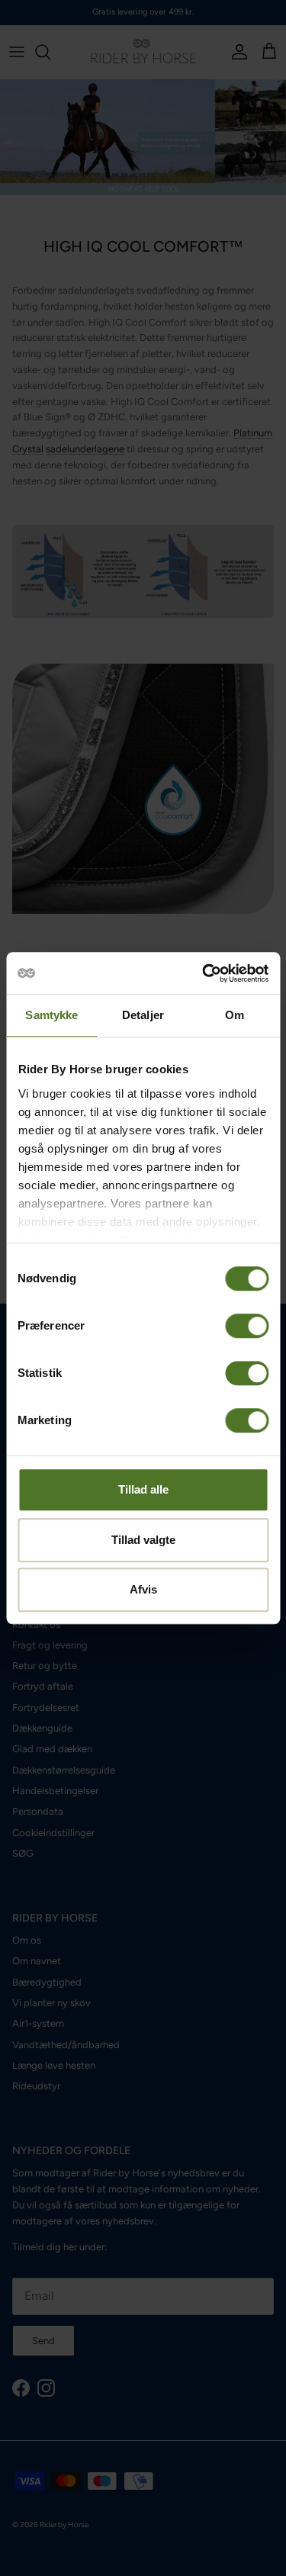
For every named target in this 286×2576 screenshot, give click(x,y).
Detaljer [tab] (143, 1015)
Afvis (143, 1589)
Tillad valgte (143, 1540)
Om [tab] (235, 1015)
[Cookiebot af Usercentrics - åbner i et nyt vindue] (204, 973)
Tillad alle (143, 1489)
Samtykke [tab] (51, 1015)
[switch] (247, 1326)
